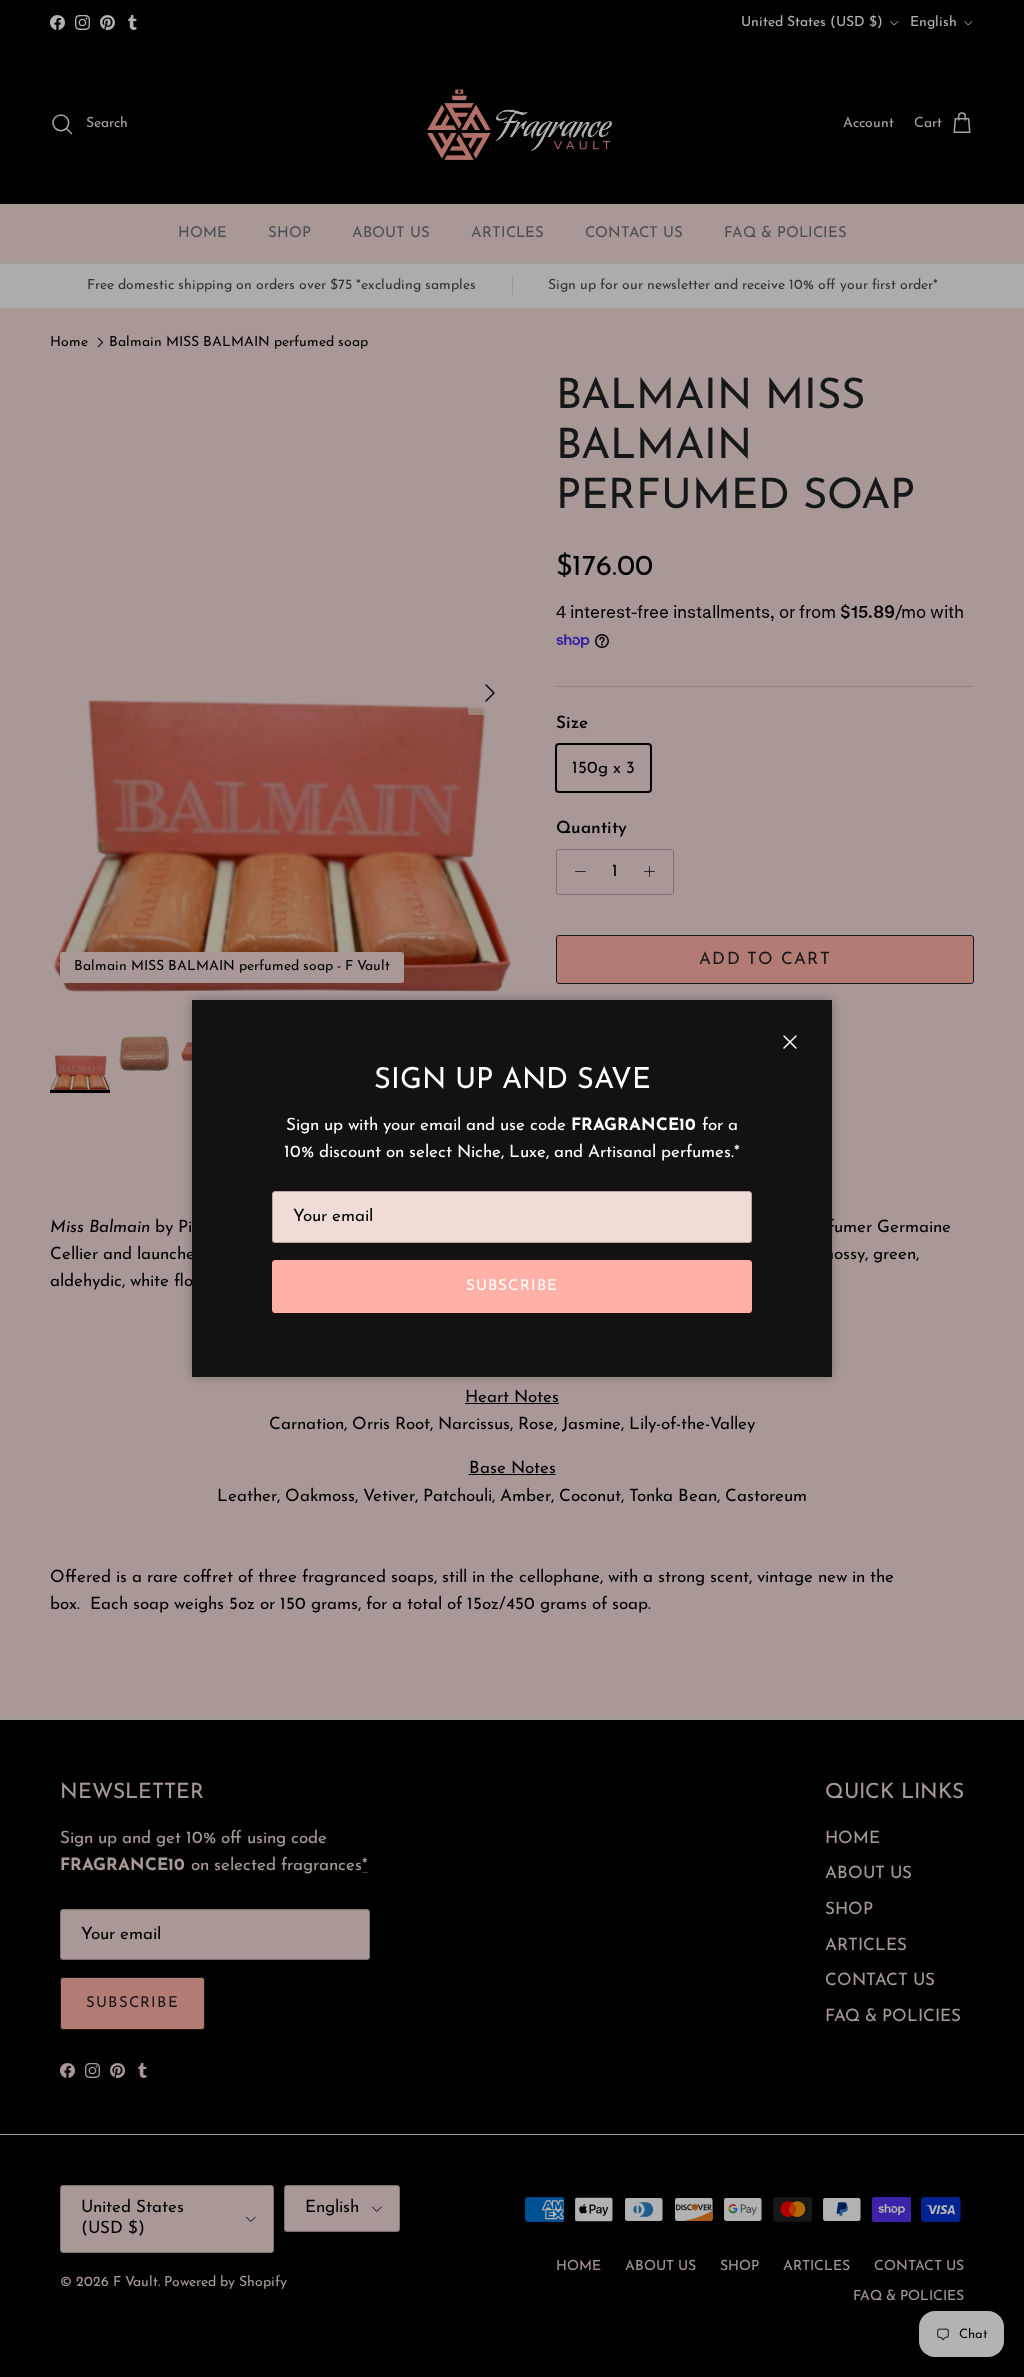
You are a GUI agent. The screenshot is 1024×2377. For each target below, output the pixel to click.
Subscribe (512, 1286)
